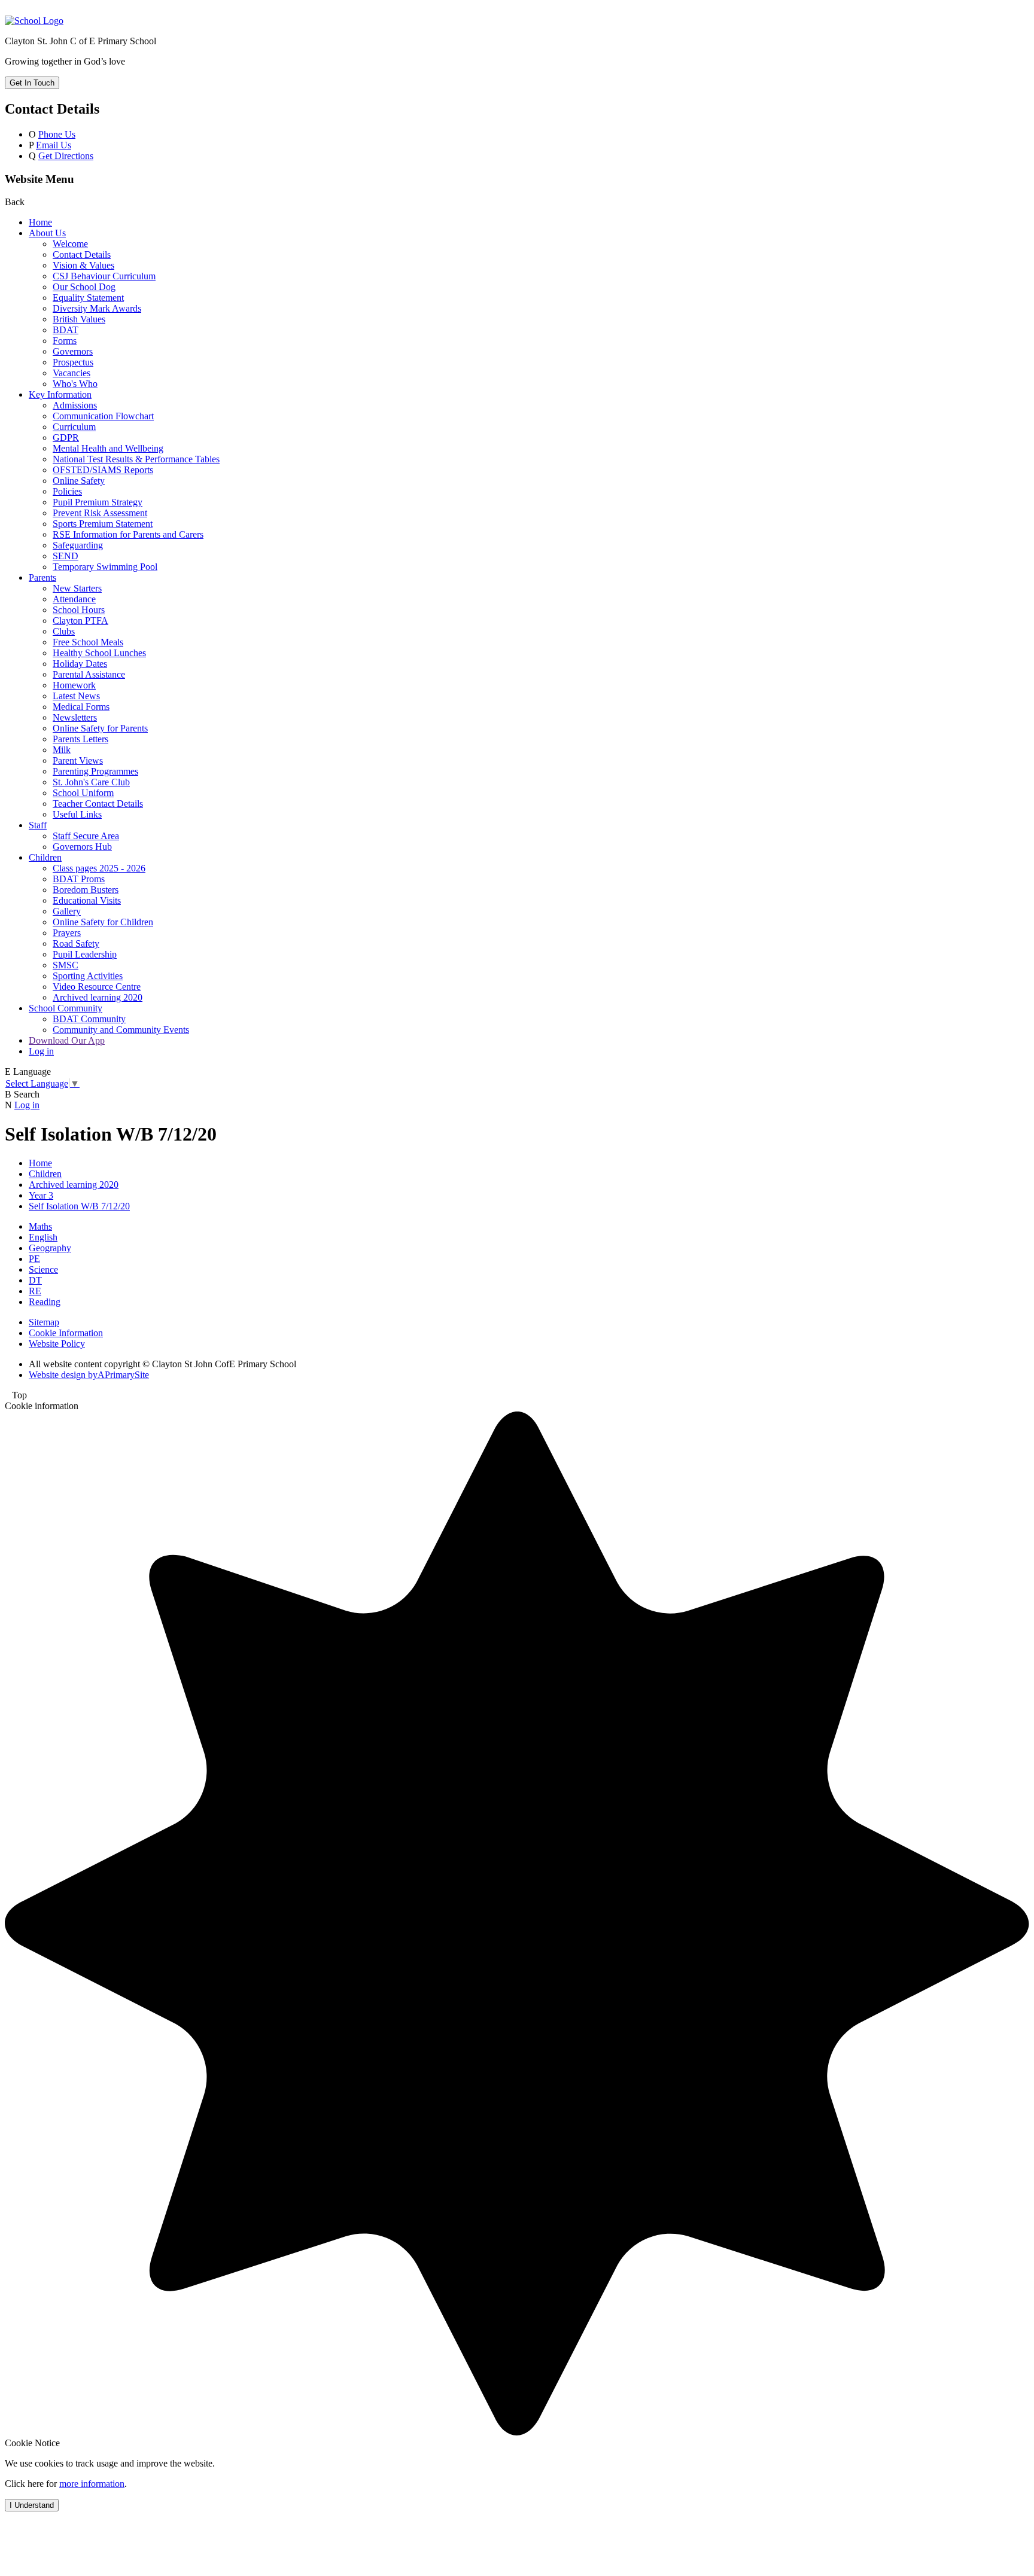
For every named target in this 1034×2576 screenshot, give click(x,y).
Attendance (74, 599)
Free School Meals (88, 642)
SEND (66, 556)
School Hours (79, 610)
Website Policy (57, 1344)
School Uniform (83, 793)
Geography (50, 1248)
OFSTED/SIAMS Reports (103, 470)
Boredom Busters (86, 890)
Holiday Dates (80, 664)
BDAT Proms (79, 879)
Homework (74, 685)
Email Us (54, 145)
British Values (79, 319)
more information (92, 2484)
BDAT (66, 330)
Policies (67, 491)
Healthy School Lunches (99, 653)
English (43, 1237)
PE (34, 1259)
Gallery (67, 911)
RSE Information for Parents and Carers (128, 534)
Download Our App (67, 1040)
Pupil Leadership (85, 954)
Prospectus (73, 362)
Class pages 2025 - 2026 (99, 868)
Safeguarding (78, 545)
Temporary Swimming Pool (105, 567)
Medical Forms (81, 707)
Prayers (67, 933)
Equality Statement (88, 298)
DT (35, 1280)
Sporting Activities (88, 976)
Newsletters (75, 717)
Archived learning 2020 (98, 997)
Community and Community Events (121, 1030)
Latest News (76, 696)
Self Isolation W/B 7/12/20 (79, 1206)
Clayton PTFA (80, 621)
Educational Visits (87, 900)
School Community (66, 1008)
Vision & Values (83, 265)
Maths (40, 1226)
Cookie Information (66, 1333)
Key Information (60, 394)
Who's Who (75, 384)
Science (43, 1269)
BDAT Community (89, 1019)
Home (40, 222)
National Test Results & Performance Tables (136, 459)
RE (35, 1291)
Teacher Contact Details (98, 804)
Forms (65, 341)
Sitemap (44, 1322)
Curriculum (74, 427)
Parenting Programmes (95, 771)
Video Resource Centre (97, 987)
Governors (73, 351)
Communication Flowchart (103, 416)
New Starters (77, 588)
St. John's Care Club (91, 782)
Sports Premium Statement (103, 524)
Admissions (75, 405)
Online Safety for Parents (100, 728)
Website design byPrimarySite (89, 1375)
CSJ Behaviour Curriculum (104, 276)
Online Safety (79, 481)
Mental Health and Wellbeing (108, 448)
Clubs (64, 631)
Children (45, 857)
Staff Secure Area (86, 836)
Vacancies (72, 373)
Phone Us (57, 134)
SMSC (66, 965)
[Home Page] (34, 21)
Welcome (70, 244)
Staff (38, 825)
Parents (42, 577)
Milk (62, 750)
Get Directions (66, 156)
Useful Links (77, 814)
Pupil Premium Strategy (98, 502)
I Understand (32, 2505)
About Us (47, 233)
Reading (45, 1302)
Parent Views (78, 760)
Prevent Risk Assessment (100, 513)
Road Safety (76, 943)
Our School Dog (84, 287)
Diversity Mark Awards (97, 308)
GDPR (66, 438)
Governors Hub (82, 847)
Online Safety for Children (103, 922)
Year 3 (41, 1195)
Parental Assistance (89, 674)
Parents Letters (80, 739)
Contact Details (82, 254)
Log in (41, 1051)
